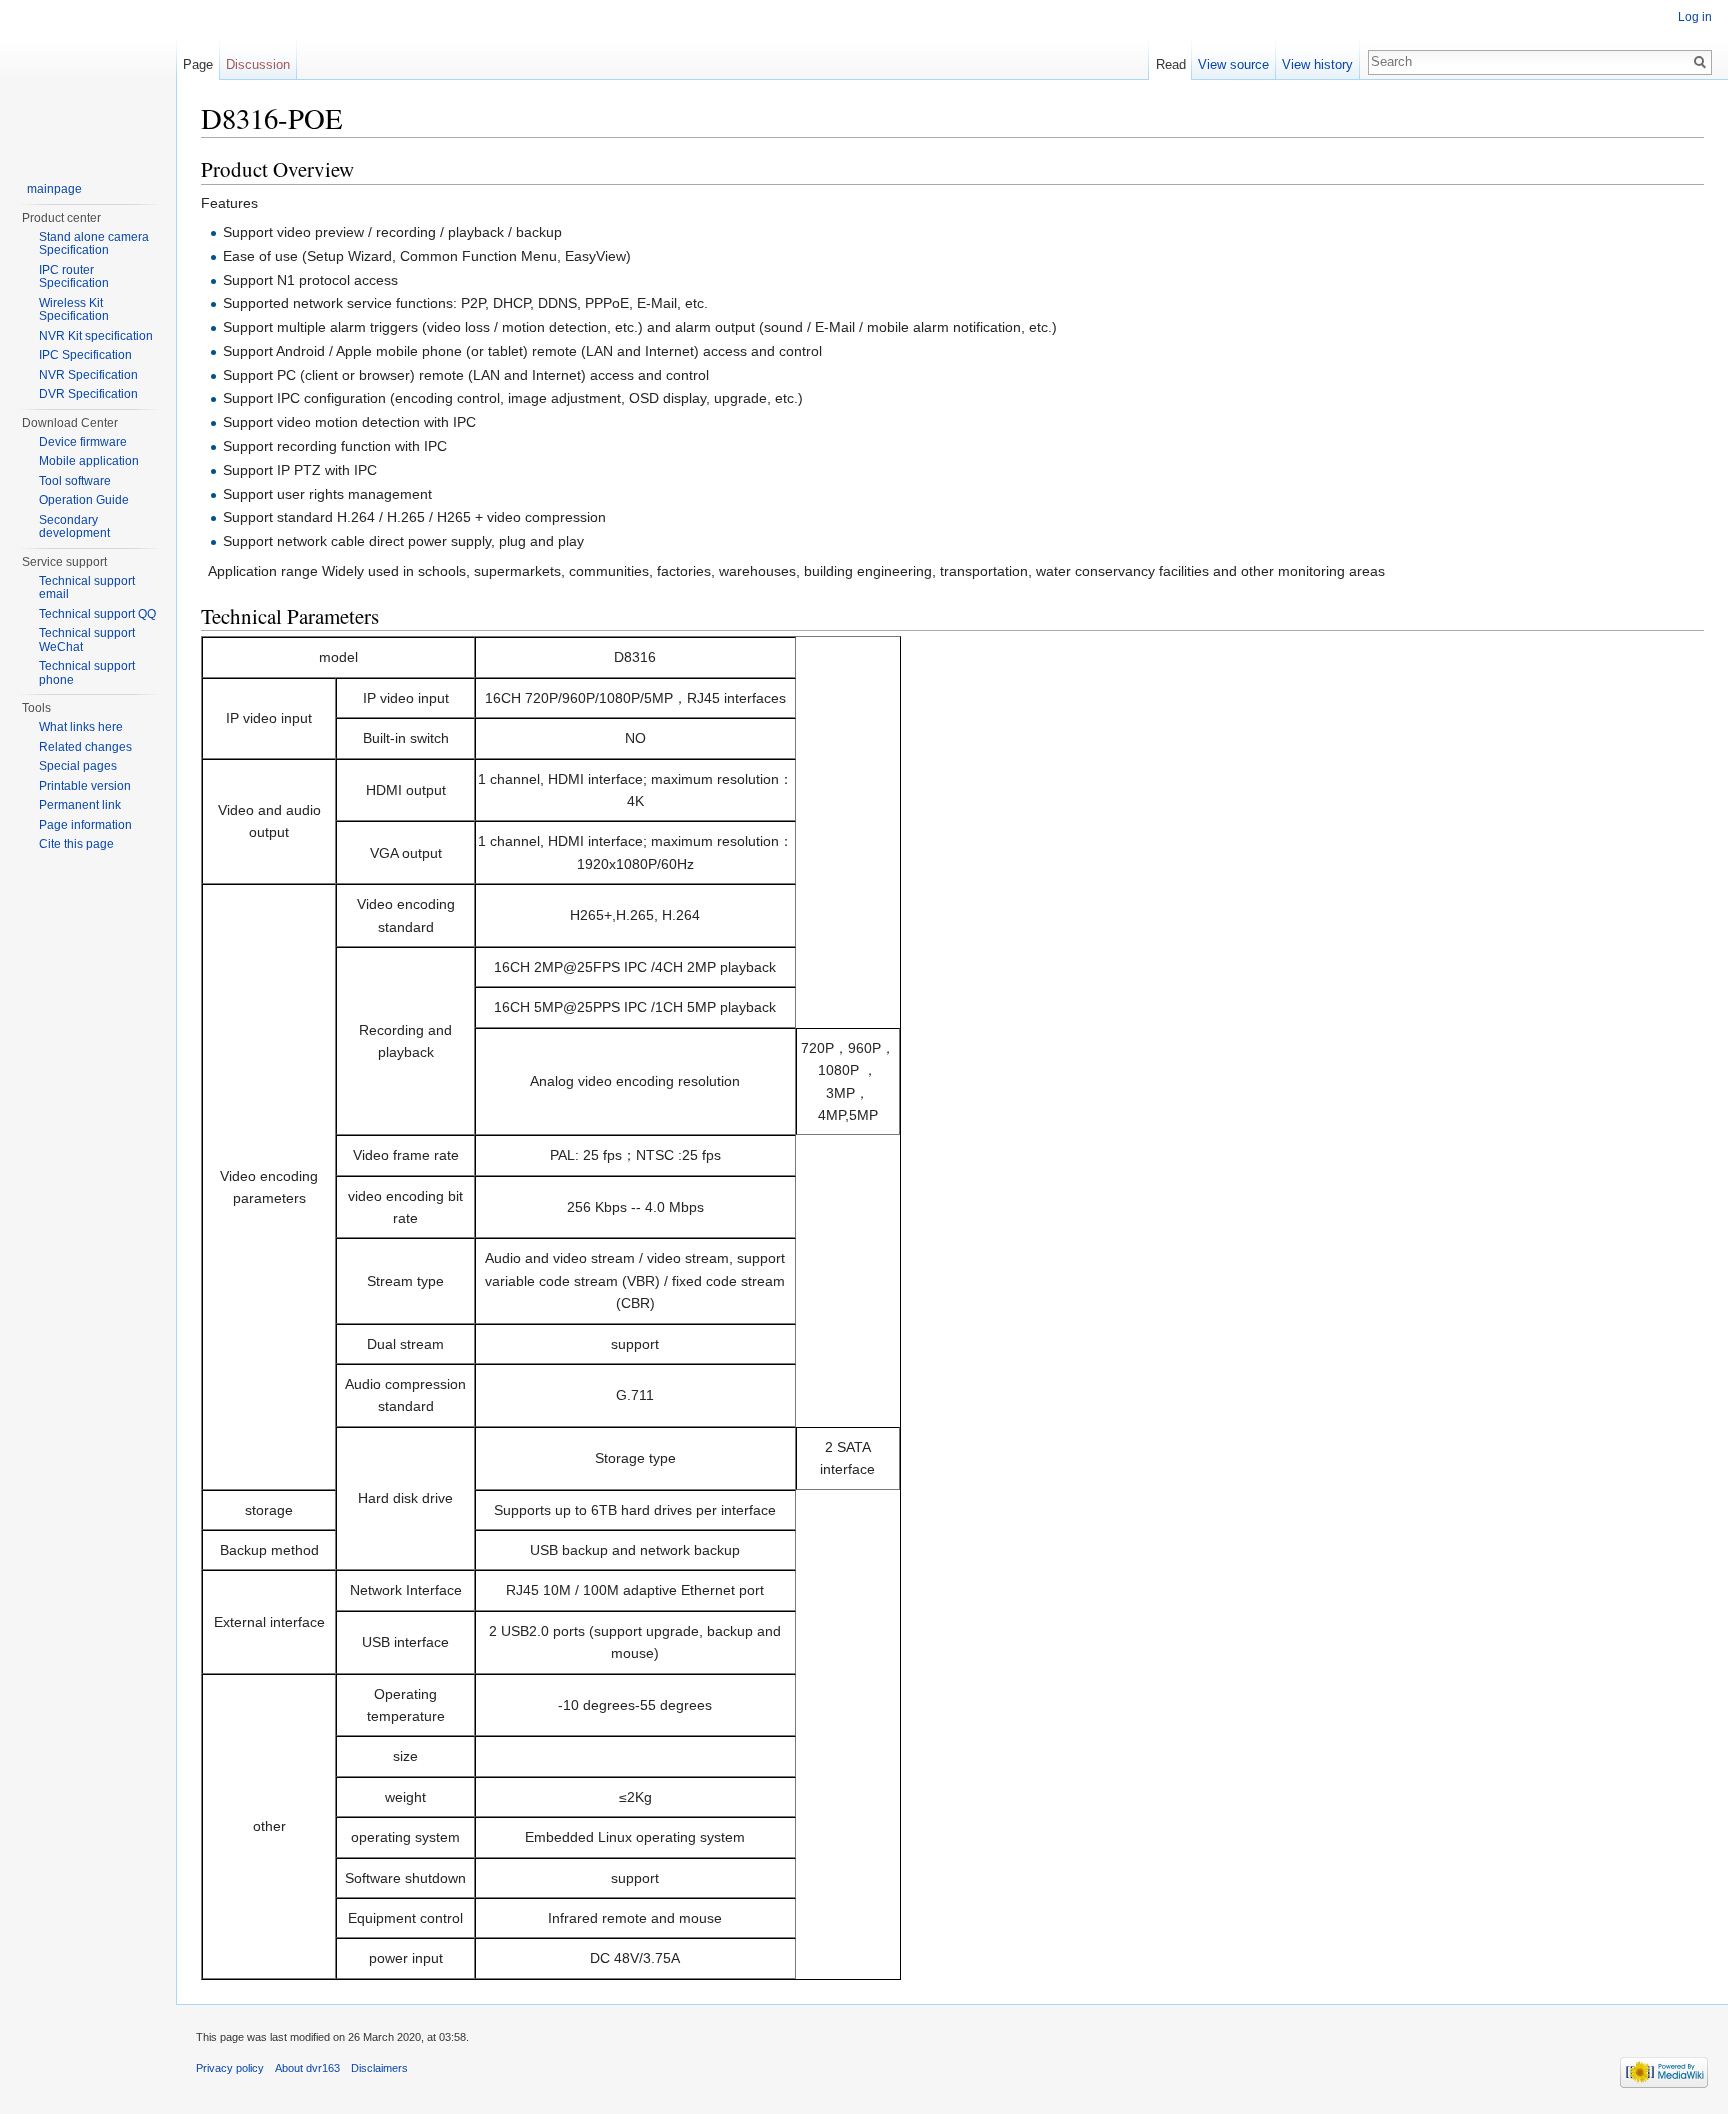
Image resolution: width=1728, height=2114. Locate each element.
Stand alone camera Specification (94, 244)
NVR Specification (88, 375)
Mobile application (89, 461)
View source (1233, 64)
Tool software (75, 481)
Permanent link (80, 805)
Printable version (85, 786)
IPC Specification (85, 355)
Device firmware (83, 442)
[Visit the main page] (88, 80)
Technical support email (87, 588)
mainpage (54, 189)
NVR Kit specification (96, 336)
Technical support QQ (97, 614)
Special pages (78, 766)
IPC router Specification (74, 277)
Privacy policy (230, 2068)
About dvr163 (307, 2068)
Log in (1695, 17)
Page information (85, 825)
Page (198, 64)
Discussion (258, 64)
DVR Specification (88, 394)
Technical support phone (87, 673)
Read (1171, 64)
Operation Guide (84, 500)
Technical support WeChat (87, 640)
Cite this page (76, 844)
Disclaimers (379, 2068)
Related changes (85, 747)
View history (1317, 64)
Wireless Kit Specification (74, 310)
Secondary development (74, 527)
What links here (81, 727)
